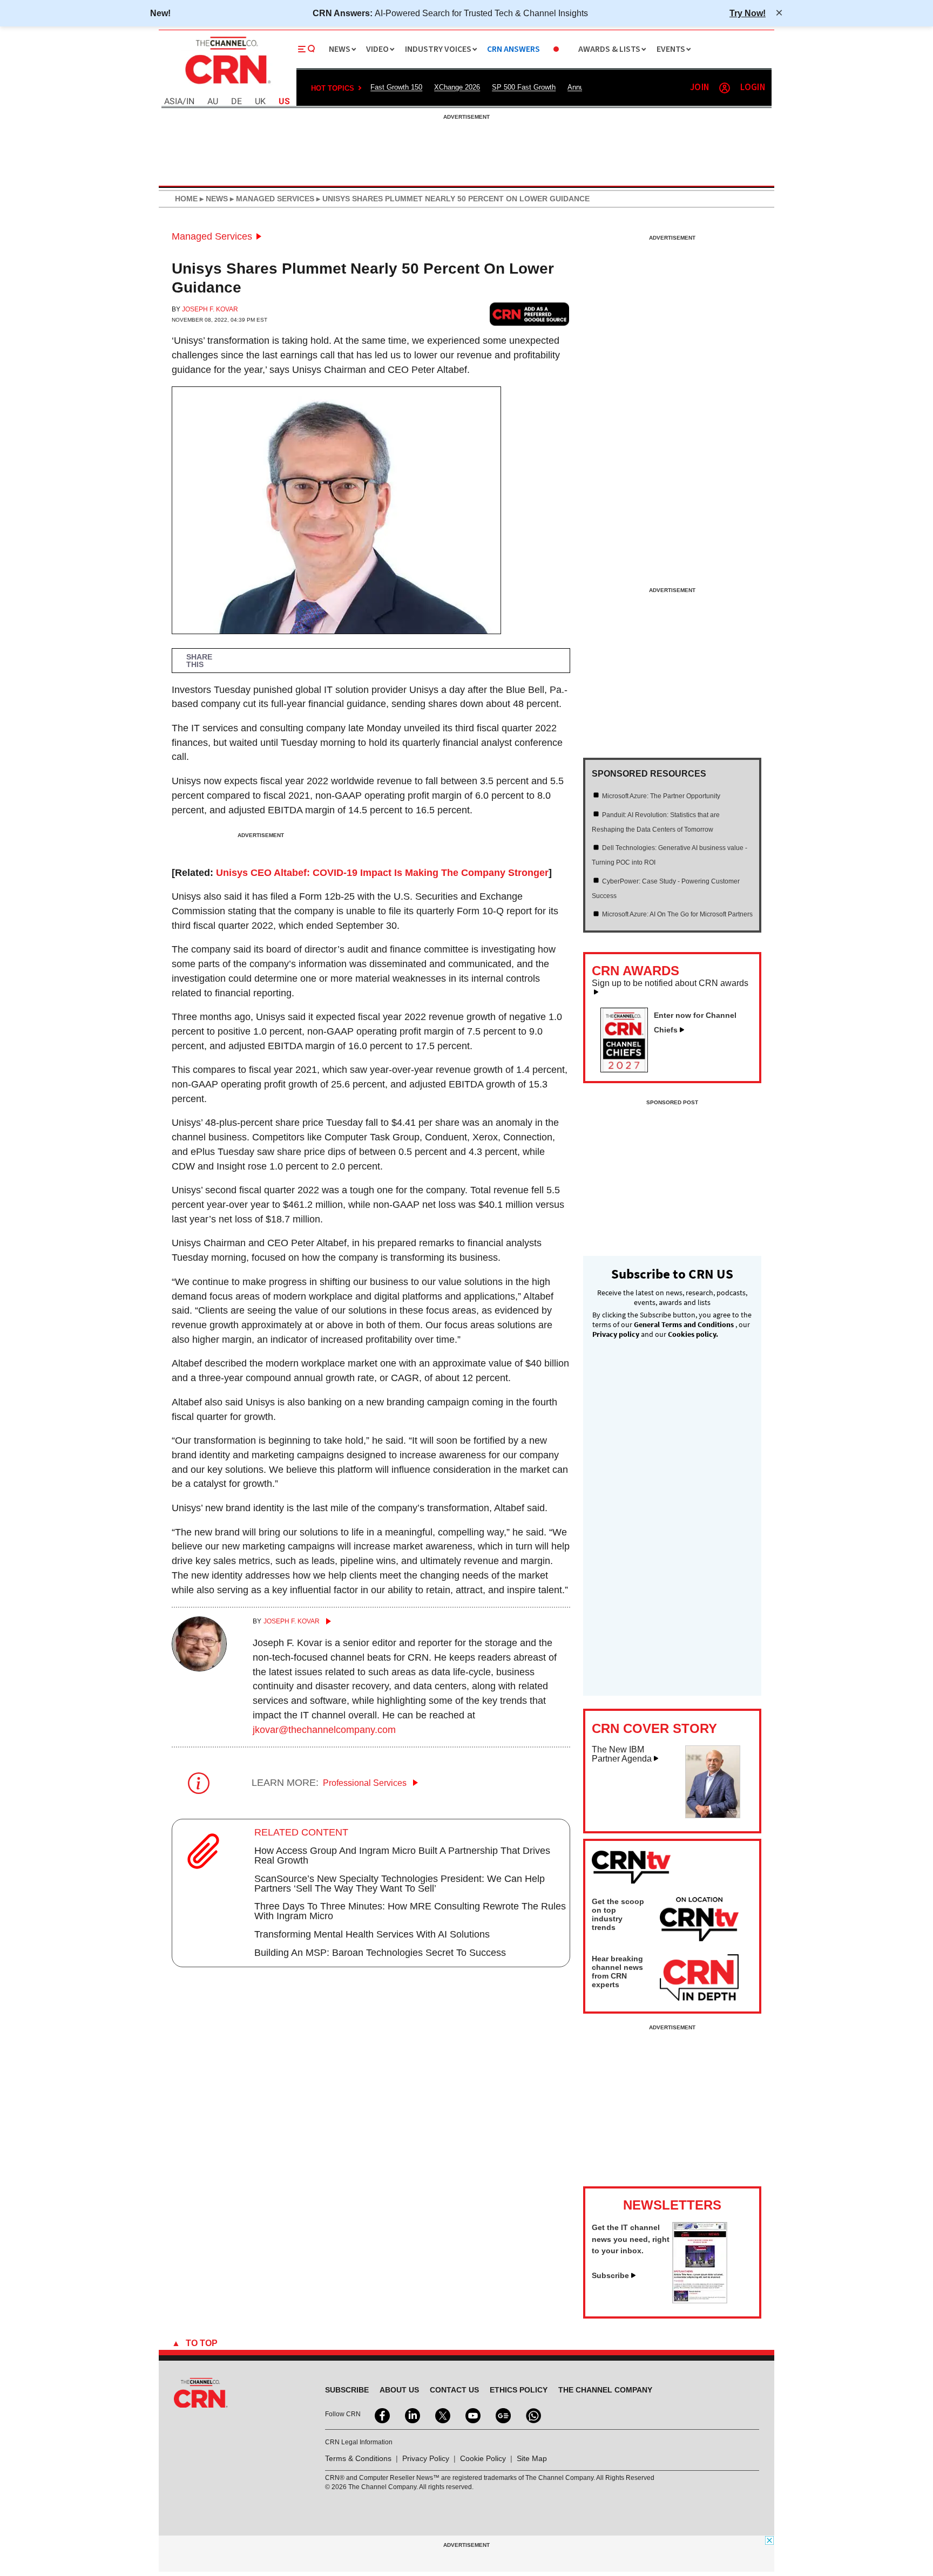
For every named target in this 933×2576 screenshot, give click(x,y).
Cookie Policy (483, 2458)
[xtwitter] (442, 2415)
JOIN (699, 88)
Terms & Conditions (358, 2458)
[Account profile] (725, 88)
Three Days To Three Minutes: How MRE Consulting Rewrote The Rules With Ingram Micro (410, 1911)
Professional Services (366, 1783)
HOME (186, 199)
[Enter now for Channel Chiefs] (628, 1069)
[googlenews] (502, 2415)
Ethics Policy (519, 2390)
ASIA (173, 102)
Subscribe (610, 2275)
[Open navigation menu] (307, 49)
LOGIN (753, 88)
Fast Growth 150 (396, 87)
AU (213, 102)
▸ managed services (271, 199)
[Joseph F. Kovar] (199, 1668)
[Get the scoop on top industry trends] (699, 1921)
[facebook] (381, 2415)
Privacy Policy (426, 2458)
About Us (399, 2390)
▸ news (213, 199)
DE (236, 102)
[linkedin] (411, 2415)
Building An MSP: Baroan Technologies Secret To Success (380, 1953)
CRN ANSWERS (513, 49)
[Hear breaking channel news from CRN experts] (699, 1978)
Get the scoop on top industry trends (618, 1914)
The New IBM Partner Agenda (622, 1754)
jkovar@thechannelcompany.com (324, 1730)
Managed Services (212, 236)
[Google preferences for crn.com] (530, 314)
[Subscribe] (700, 2300)
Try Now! (748, 13)
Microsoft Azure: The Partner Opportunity (661, 796)
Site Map (532, 2458)
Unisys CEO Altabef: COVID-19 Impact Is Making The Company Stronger (382, 873)
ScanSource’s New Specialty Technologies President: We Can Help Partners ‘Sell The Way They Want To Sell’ (400, 1884)
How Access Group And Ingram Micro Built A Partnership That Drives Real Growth (402, 1855)
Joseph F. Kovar (210, 309)
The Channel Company (605, 2390)
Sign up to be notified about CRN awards (670, 983)
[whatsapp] (532, 2415)
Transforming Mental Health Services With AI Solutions (372, 1934)
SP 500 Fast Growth (524, 87)
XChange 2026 (457, 87)
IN (190, 102)
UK (260, 102)
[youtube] (472, 2415)
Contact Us (454, 2390)
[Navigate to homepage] (227, 85)
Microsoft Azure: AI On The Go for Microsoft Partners (677, 914)
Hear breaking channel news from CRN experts (617, 1972)
